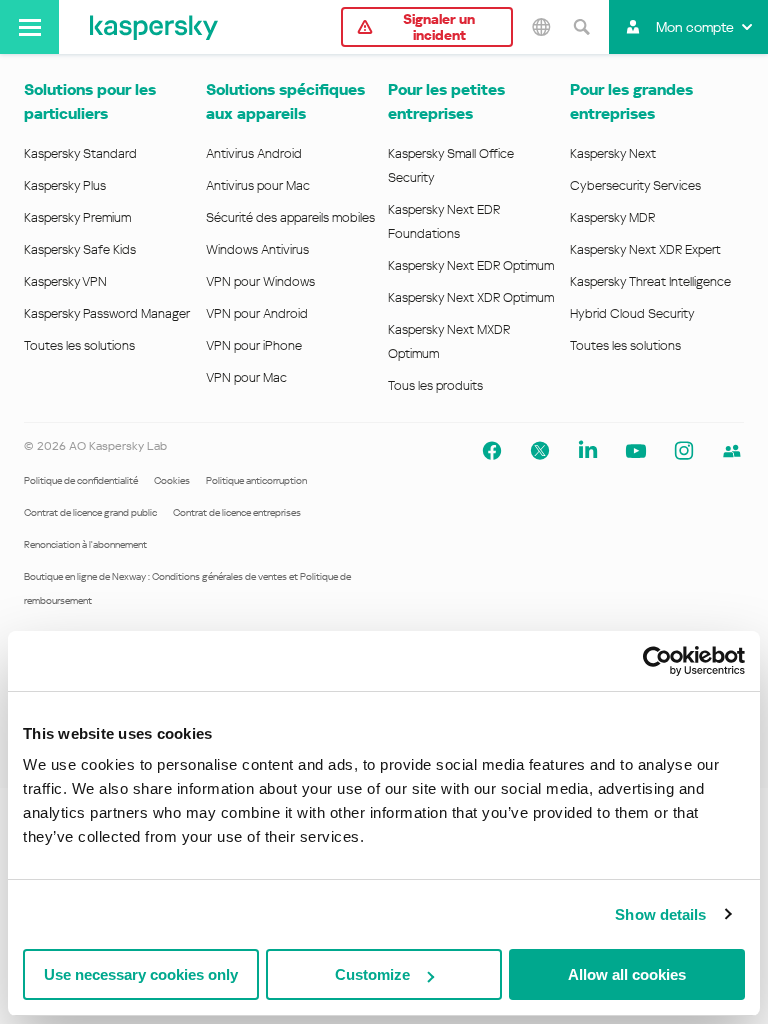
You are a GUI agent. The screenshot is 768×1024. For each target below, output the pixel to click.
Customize (372, 974)
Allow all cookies (627, 974)
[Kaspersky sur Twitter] (540, 451)
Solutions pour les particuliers (90, 101)
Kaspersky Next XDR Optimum (471, 297)
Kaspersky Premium (77, 217)
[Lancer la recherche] (581, 27)
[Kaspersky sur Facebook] (492, 451)
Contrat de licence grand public (90, 512)
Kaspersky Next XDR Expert (645, 249)
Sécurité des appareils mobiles (290, 217)
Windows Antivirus (257, 249)
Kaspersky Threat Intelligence (650, 281)
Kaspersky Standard (80, 153)
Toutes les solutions (79, 345)
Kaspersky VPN (65, 281)
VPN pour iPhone (254, 345)
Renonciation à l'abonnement (85, 544)
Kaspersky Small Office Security (451, 165)
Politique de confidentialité (81, 480)
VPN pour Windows (260, 281)
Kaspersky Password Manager (107, 313)
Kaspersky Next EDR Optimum (471, 265)
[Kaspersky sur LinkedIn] (588, 451)
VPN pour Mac (246, 377)
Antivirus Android (254, 153)
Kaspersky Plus (65, 185)
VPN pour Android (257, 313)
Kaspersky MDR (612, 217)
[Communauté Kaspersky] (732, 451)
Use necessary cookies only (141, 974)
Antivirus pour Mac (258, 185)
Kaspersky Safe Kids (80, 249)
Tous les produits (435, 385)
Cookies (172, 480)
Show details (660, 914)
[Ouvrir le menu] (29, 27)
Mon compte (695, 27)
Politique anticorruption (256, 480)
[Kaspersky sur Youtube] (636, 451)
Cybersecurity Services (635, 185)
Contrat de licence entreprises (237, 512)
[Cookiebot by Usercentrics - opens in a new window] (657, 661)
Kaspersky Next (613, 153)
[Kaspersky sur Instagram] (684, 451)
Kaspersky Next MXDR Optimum (449, 341)
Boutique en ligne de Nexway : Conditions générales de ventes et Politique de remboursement (187, 588)
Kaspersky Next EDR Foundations (444, 221)
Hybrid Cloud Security (632, 313)
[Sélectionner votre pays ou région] (541, 27)
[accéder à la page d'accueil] (154, 27)
